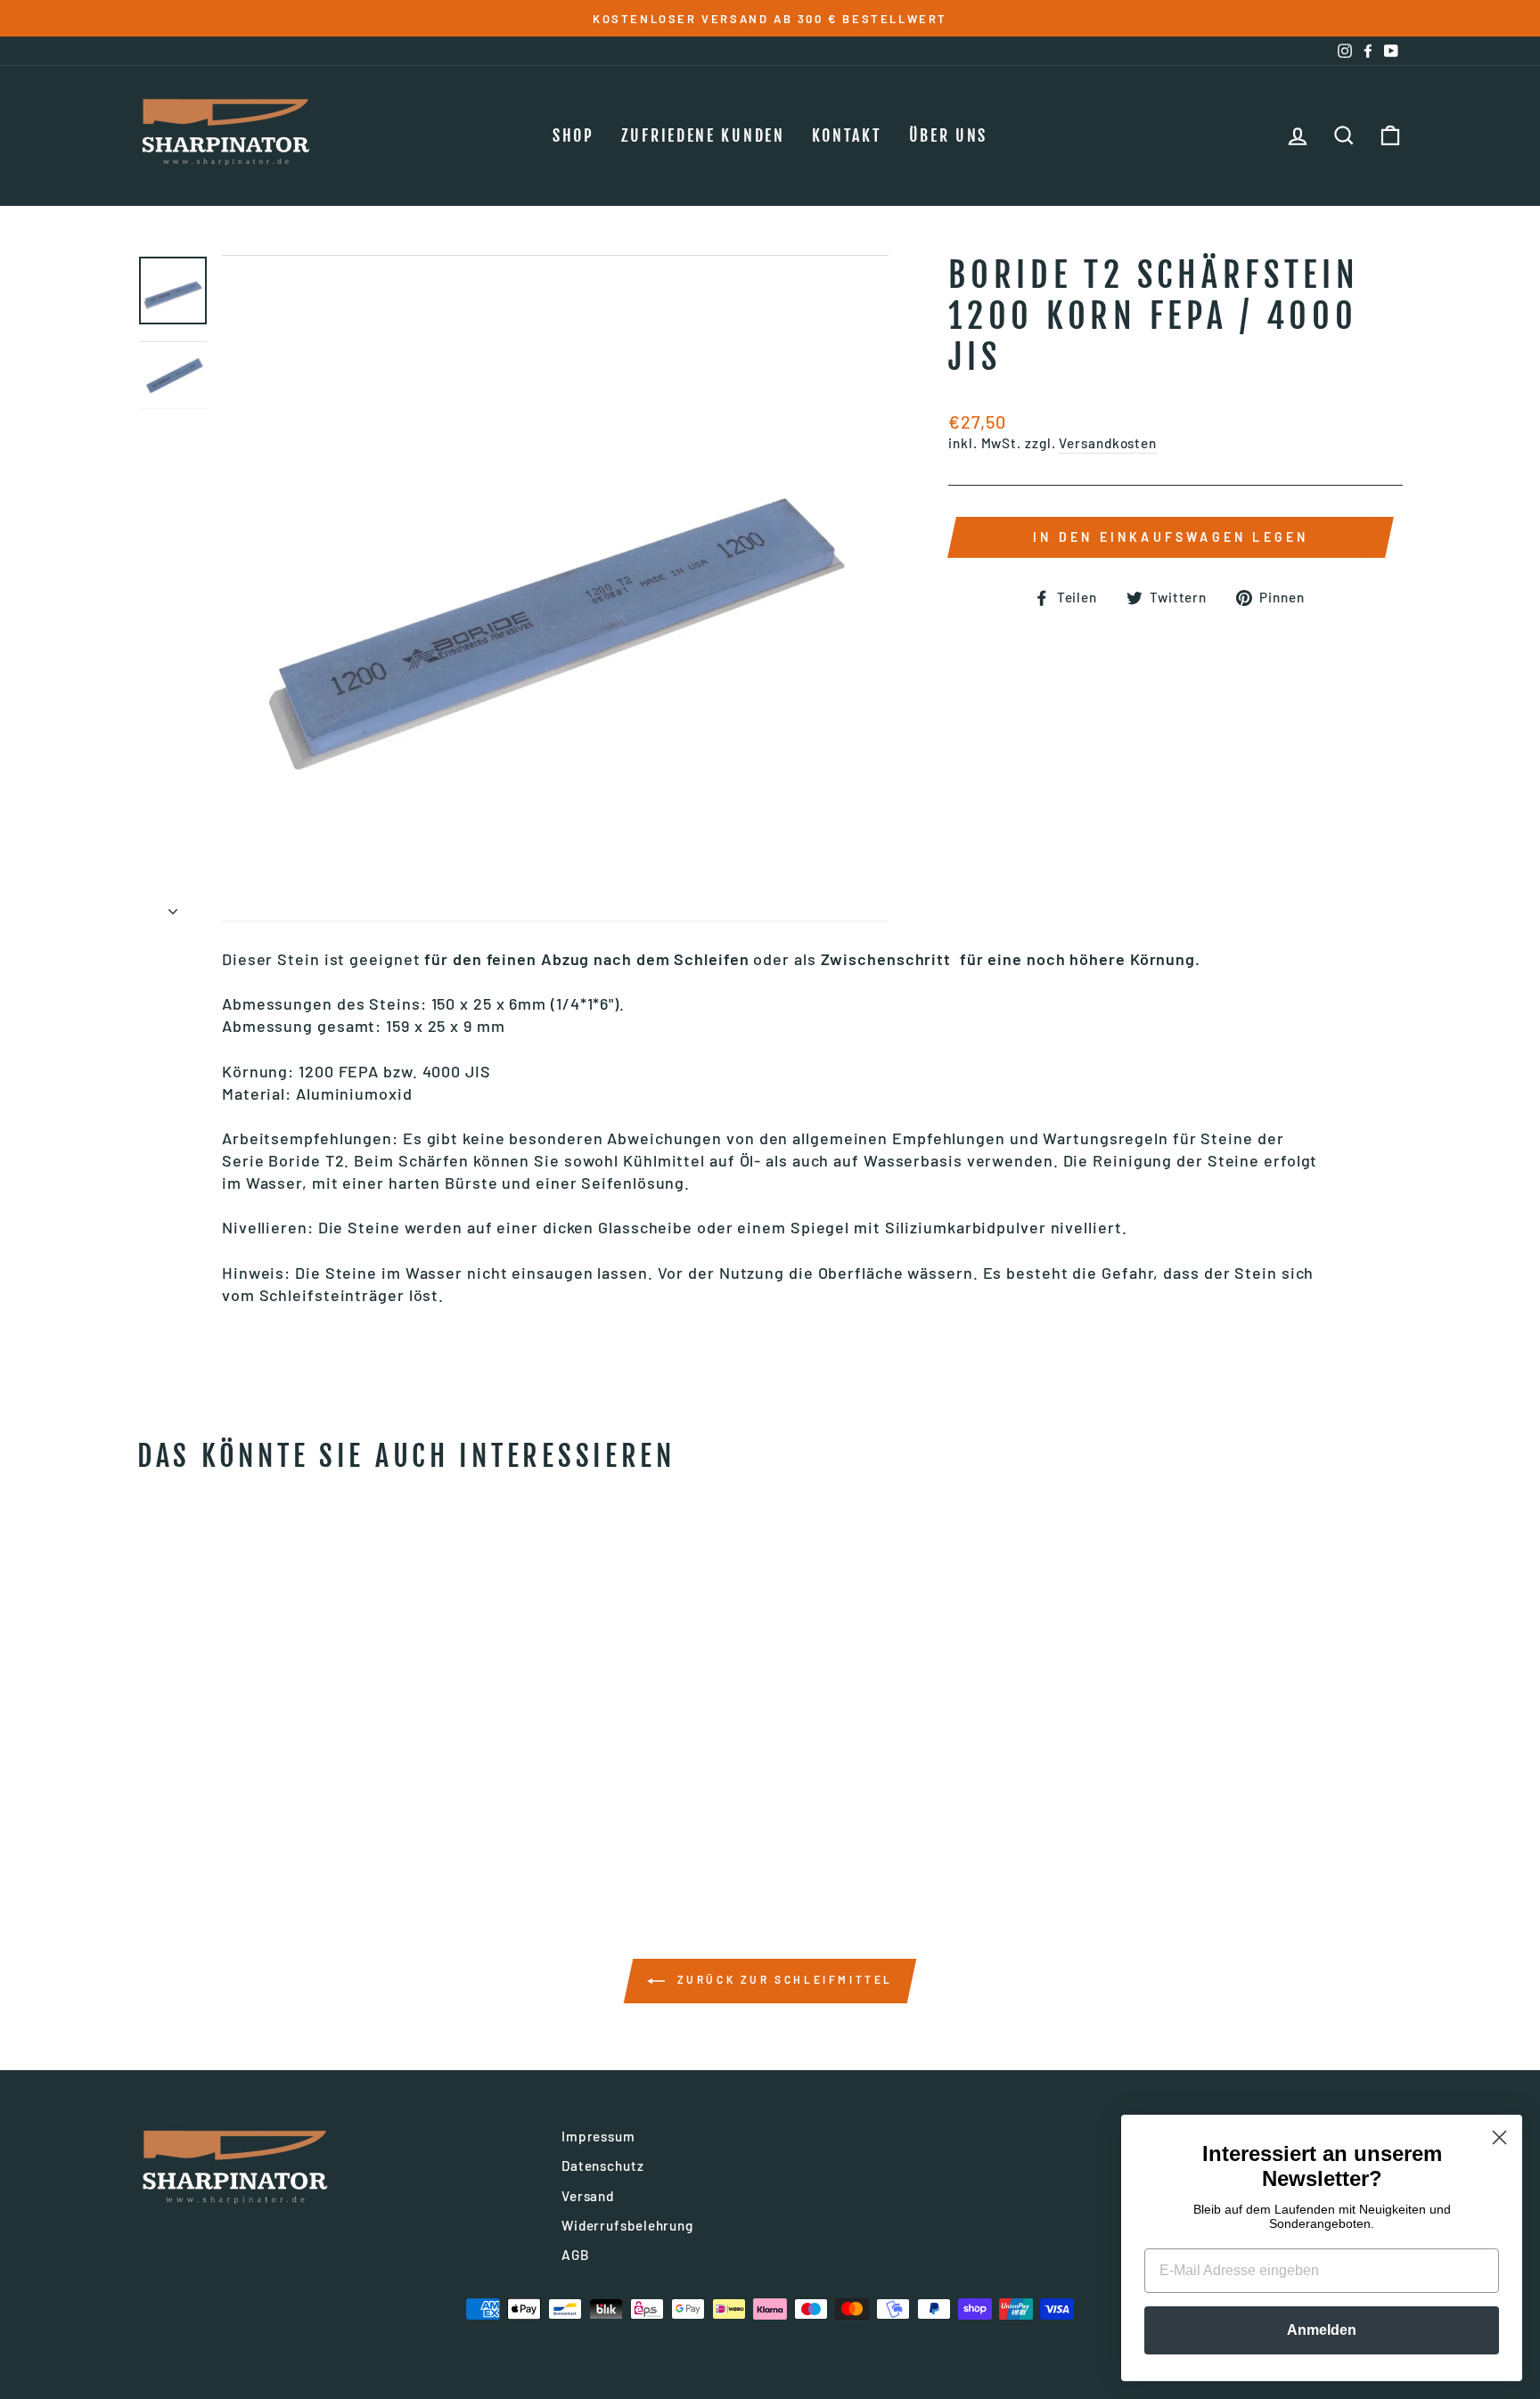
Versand (588, 2196)
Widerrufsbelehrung (627, 2225)
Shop (573, 135)
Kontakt (847, 135)
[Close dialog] (1499, 2137)
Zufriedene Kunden (703, 135)
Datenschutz (603, 2166)
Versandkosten (1108, 443)
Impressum (598, 2136)
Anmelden (1322, 2330)
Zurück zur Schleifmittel (782, 1979)
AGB (576, 2255)
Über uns (949, 135)
